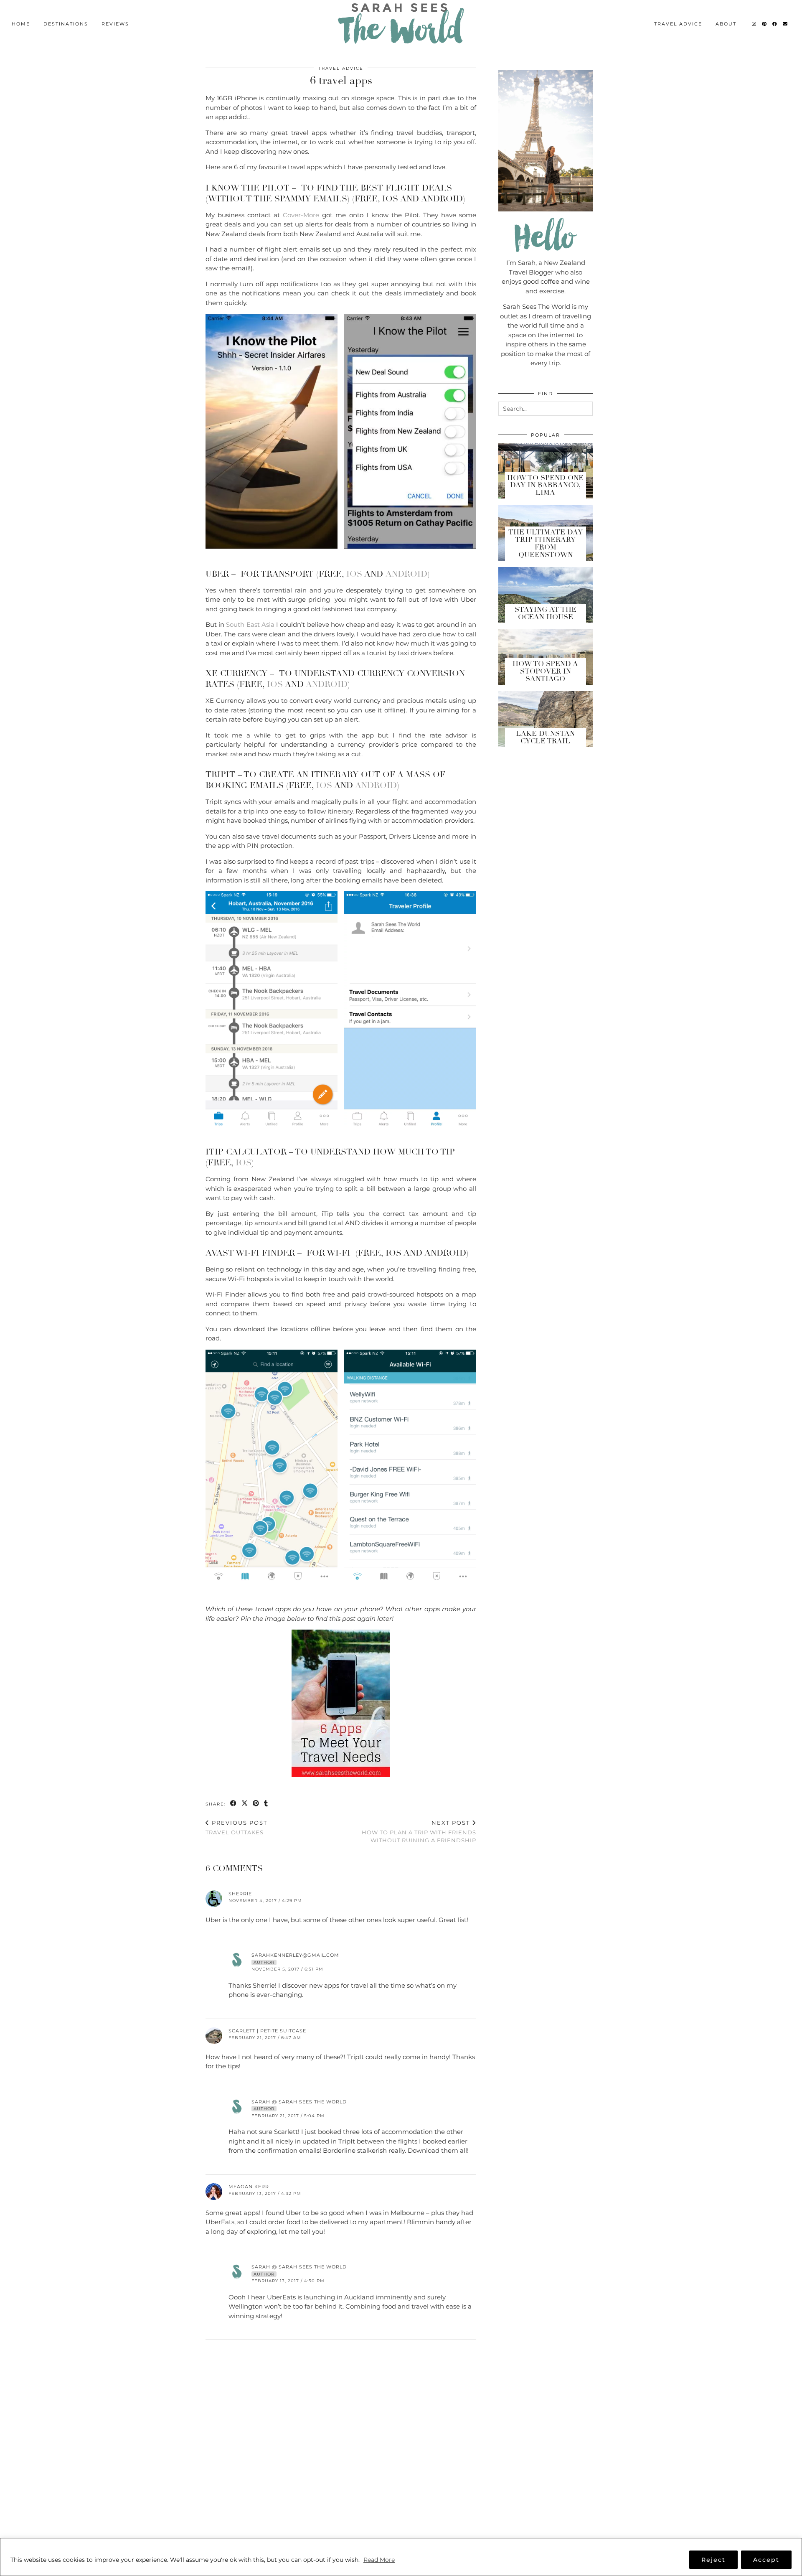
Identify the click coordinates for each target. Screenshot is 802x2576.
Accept (766, 2560)
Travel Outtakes (236, 1827)
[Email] (786, 24)
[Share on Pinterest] (256, 1804)
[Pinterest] (765, 24)
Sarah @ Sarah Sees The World (299, 2102)
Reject (713, 2560)
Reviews (115, 24)
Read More (379, 2560)
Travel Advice (678, 24)
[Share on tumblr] (266, 1804)
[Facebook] (775, 24)
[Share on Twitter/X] (245, 1804)
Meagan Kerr (249, 2187)
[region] (401, 2557)
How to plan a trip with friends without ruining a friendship (419, 1831)
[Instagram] (754, 24)
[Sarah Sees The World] (401, 24)
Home (21, 24)
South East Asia (250, 624)
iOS (354, 574)
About (726, 24)
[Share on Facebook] (234, 1804)
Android (406, 574)
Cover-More (301, 215)
